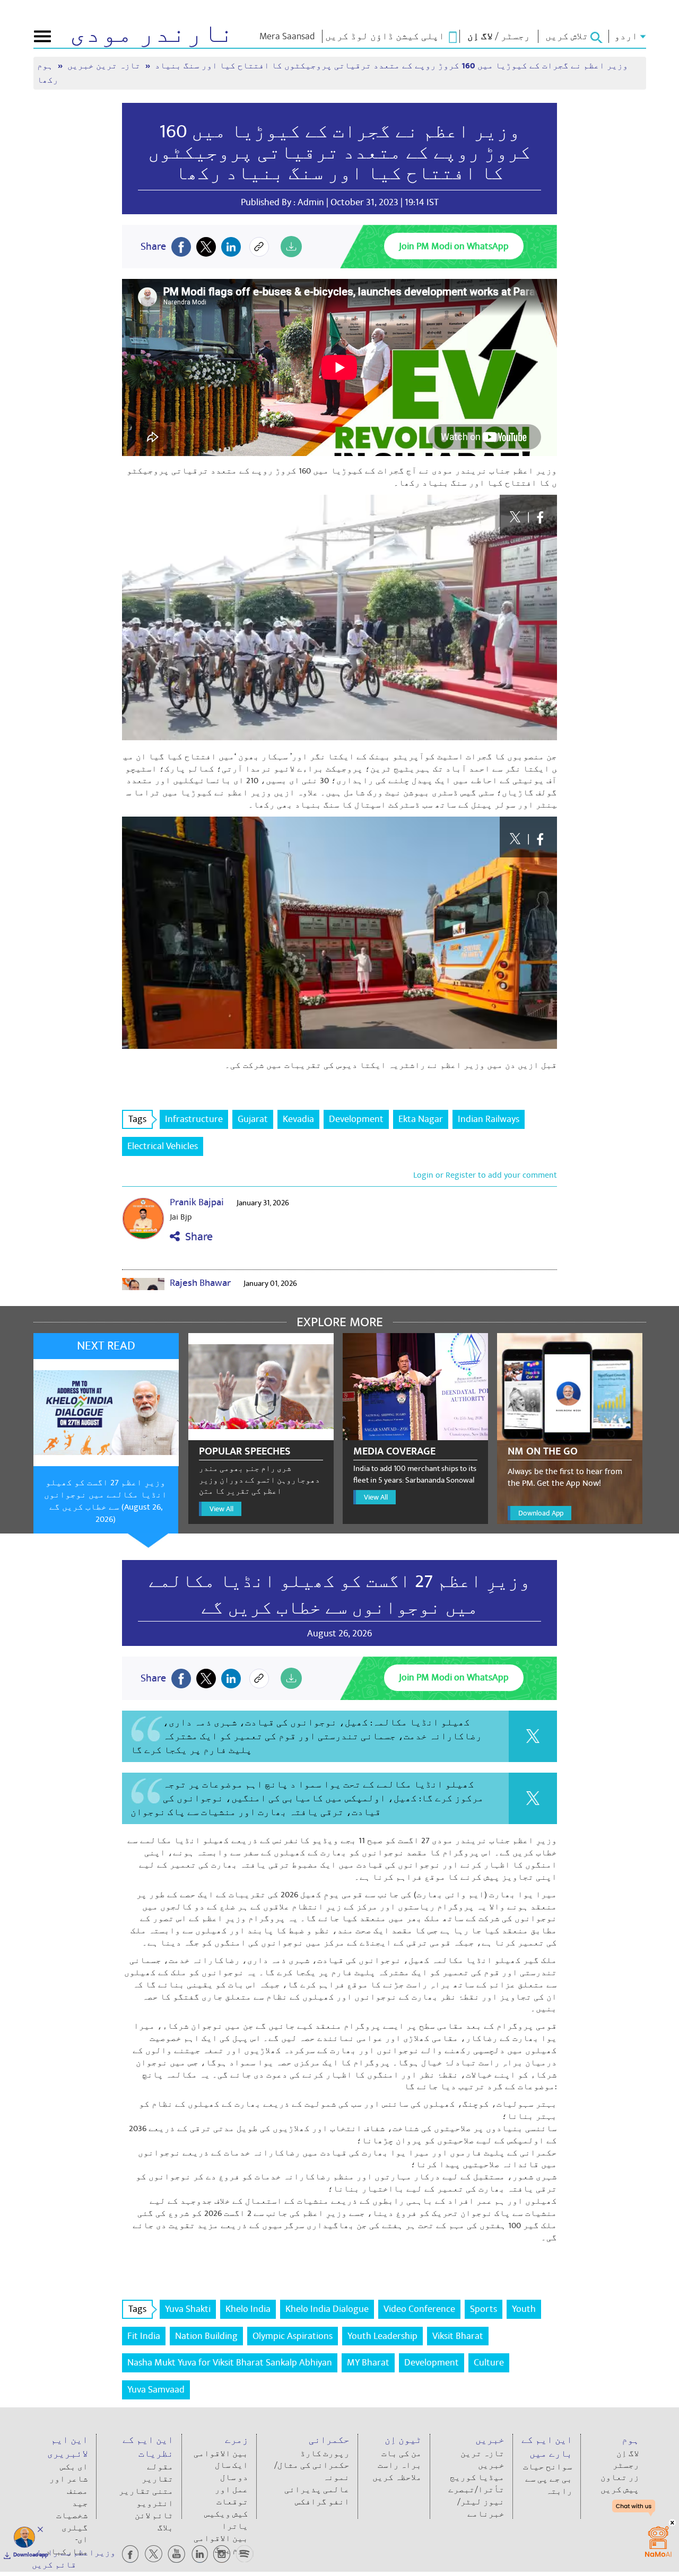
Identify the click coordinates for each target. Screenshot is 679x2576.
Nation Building (206, 2336)
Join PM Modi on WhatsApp (454, 246)
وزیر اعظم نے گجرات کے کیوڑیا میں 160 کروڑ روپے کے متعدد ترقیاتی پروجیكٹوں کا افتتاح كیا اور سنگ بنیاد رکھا (339, 152)
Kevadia (298, 1119)
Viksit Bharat (458, 2336)
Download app (31, 2555)
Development (356, 1119)
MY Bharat (368, 2363)
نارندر (152, 34)
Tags (137, 1119)
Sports (484, 2309)
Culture (489, 2363)
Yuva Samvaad (156, 2390)
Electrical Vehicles (163, 1146)
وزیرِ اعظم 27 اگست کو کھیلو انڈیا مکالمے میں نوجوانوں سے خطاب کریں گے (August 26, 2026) (106, 1501)
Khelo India (248, 2309)
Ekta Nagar (421, 1119)
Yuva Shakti (188, 2309)
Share (196, 1237)
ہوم (46, 66)
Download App (541, 1513)
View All (221, 1509)
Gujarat (253, 1119)
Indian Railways (489, 1119)
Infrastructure (194, 1119)
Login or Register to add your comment (485, 1175)
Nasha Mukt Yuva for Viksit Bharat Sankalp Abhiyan (230, 2363)
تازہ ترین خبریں (105, 66)
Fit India (144, 2336)
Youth (524, 2309)
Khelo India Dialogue (327, 2309)
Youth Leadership (382, 2336)
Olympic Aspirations (293, 2336)
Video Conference (419, 2309)
